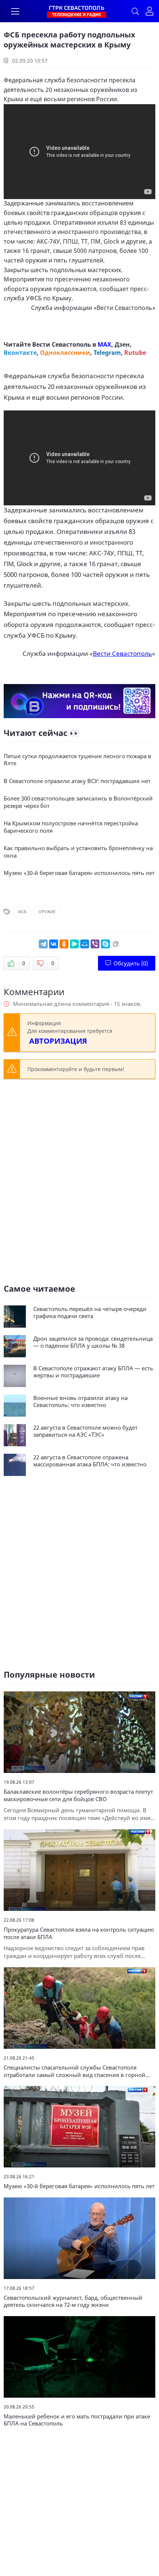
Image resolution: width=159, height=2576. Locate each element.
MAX (104, 344)
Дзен (122, 344)
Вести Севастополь (124, 308)
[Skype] (105, 944)
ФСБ (22, 911)
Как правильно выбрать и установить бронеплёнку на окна (78, 852)
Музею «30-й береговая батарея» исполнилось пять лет (79, 873)
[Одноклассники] (64, 944)
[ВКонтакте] (54, 944)
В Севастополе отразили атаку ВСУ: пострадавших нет (77, 781)
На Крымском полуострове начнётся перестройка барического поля (71, 827)
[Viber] (95, 944)
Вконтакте (20, 353)
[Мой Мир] (85, 944)
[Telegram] (43, 944)
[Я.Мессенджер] (74, 944)
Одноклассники (65, 353)
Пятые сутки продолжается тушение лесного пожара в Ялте (77, 760)
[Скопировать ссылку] (116, 944)
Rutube (135, 353)
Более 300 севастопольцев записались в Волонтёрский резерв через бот (78, 802)
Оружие (47, 911)
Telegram (107, 353)
